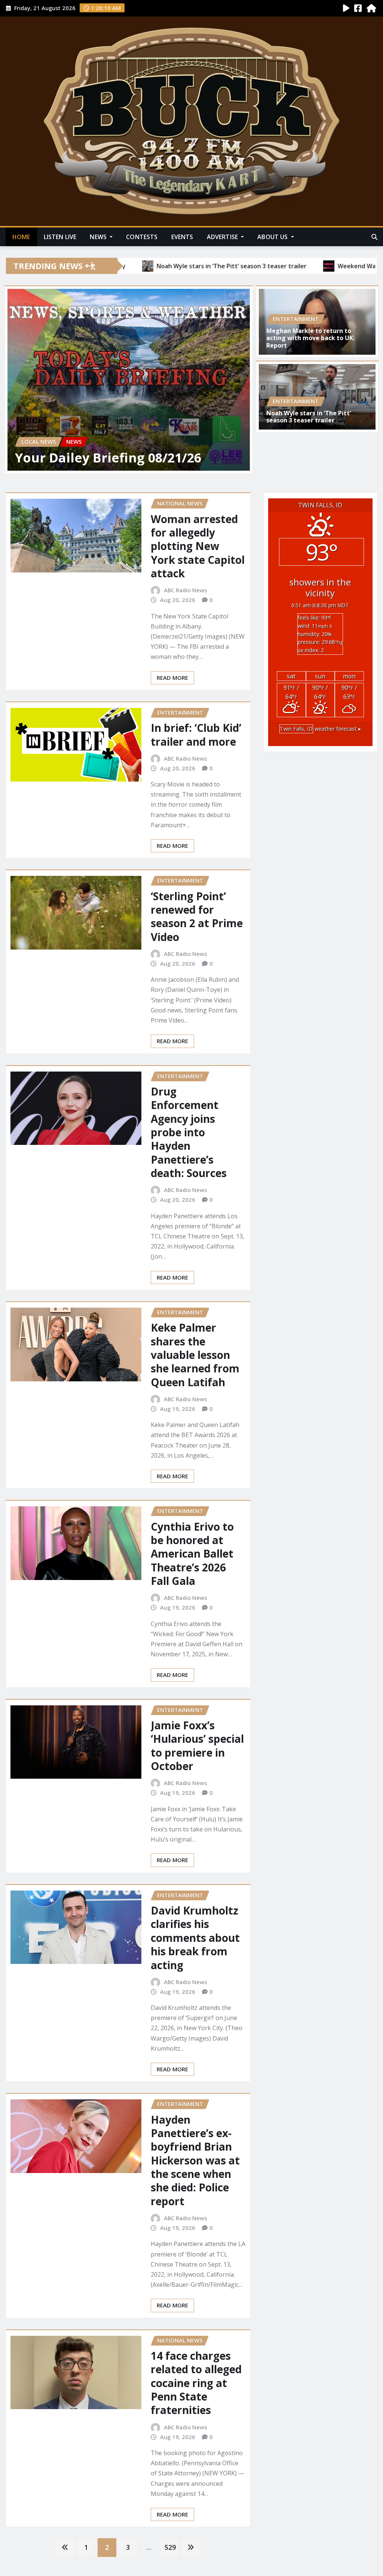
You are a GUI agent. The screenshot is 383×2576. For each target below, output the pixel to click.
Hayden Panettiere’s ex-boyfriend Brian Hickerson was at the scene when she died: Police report (195, 2160)
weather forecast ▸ (320, 729)
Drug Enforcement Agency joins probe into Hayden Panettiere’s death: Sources (189, 1132)
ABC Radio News (186, 590)
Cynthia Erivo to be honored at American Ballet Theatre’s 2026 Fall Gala (192, 1554)
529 (170, 2547)
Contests (142, 237)
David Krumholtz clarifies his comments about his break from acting (195, 1938)
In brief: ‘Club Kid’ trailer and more (196, 734)
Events (182, 237)
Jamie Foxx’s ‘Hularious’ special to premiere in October (197, 1746)
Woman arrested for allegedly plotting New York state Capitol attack (198, 546)
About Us (273, 237)
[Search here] (374, 237)
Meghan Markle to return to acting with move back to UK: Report (310, 338)
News (99, 237)
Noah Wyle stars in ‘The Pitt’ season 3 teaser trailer (309, 417)
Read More (172, 678)
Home (21, 237)
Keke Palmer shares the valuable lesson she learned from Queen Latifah (195, 1355)
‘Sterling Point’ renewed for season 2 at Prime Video (197, 916)
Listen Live (60, 237)
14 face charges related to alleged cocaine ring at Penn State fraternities (196, 2383)
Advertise (223, 237)
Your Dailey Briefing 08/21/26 (108, 458)
